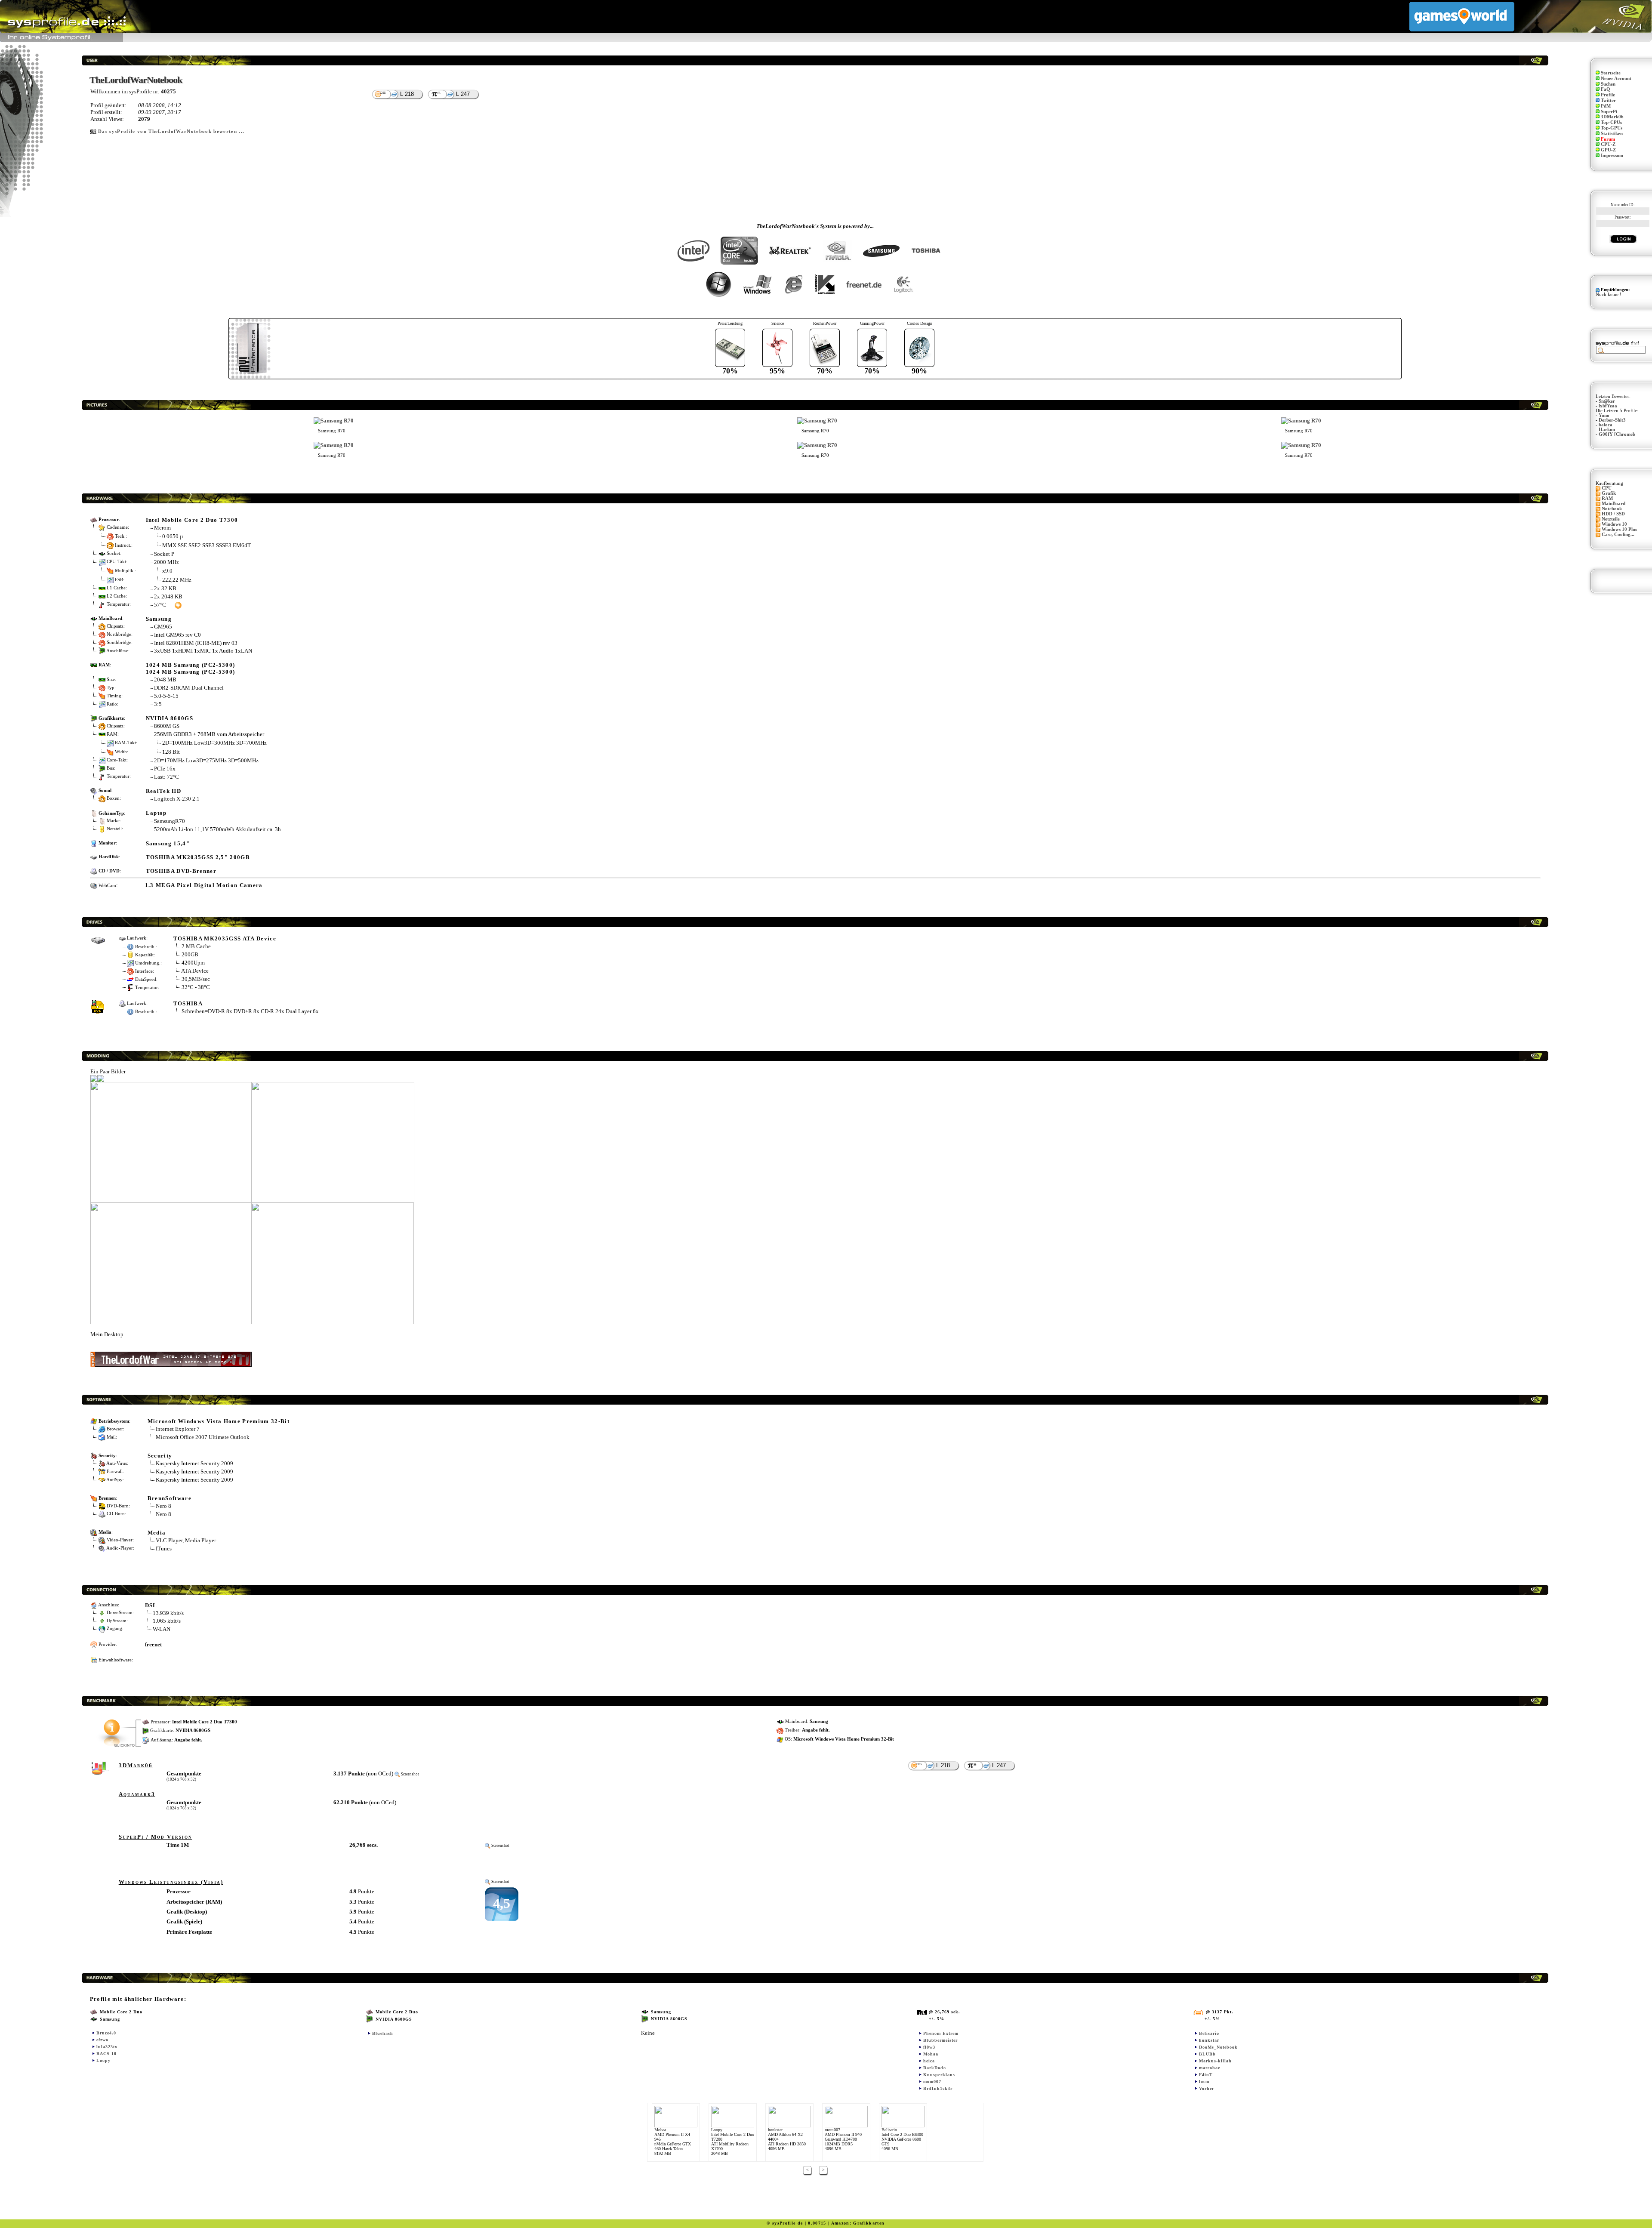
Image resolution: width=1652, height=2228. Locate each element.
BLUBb (1207, 2054)
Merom (162, 528)
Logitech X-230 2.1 (177, 799)
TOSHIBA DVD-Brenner (181, 871)
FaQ (1606, 89)
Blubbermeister (940, 2040)
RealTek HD (163, 791)
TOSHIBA (188, 1003)
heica (929, 2061)
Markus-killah (1215, 2061)
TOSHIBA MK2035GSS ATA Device (225, 938)
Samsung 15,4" (168, 843)
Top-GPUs (1612, 128)
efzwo (102, 2040)
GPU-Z (1608, 150)
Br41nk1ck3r (938, 2088)
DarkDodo (935, 2068)
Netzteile (1611, 519)
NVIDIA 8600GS (170, 718)
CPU (1607, 488)
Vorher (1207, 2088)
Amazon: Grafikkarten (858, 2223)
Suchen (1608, 84)
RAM (1607, 498)
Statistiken (1612, 134)
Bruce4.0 (106, 2033)
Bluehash (383, 2033)
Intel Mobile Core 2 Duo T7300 (192, 520)
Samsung (159, 619)
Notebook (1612, 509)
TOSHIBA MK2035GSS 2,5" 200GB (198, 857)
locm (1204, 2082)
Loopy (103, 2060)
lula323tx (107, 2047)
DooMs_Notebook (1218, 2047)
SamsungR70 (170, 821)
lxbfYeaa (1608, 406)
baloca (1606, 425)
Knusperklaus (939, 2075)
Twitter (1608, 100)
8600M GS (167, 726)
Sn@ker (1607, 401)
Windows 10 (1614, 524)
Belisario (1209, 2033)
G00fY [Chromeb (1617, 434)
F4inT (1206, 2075)
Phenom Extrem (941, 2033)
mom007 (932, 2082)
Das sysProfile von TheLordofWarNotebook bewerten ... (171, 131)
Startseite (1611, 73)
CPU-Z (1608, 144)
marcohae (1210, 2068)
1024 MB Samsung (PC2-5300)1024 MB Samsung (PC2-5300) (191, 668)
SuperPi (1609, 112)
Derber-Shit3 (1612, 420)
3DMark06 (1612, 117)
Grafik (1609, 493)
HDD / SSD (1613, 514)
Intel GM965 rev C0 (177, 635)
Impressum (1612, 156)
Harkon (1607, 430)
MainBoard (1613, 504)
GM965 (163, 627)
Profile (1608, 95)
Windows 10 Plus (1619, 529)
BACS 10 (106, 2054)
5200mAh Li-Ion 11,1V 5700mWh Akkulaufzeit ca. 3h (217, 829)
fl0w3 (929, 2047)
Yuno (1604, 415)
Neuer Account (1616, 79)
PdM (1606, 106)
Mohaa (931, 2054)
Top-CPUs (1611, 122)
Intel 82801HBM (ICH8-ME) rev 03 (196, 643)
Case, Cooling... (1618, 535)
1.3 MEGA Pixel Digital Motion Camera (204, 885)
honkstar (1209, 2040)
